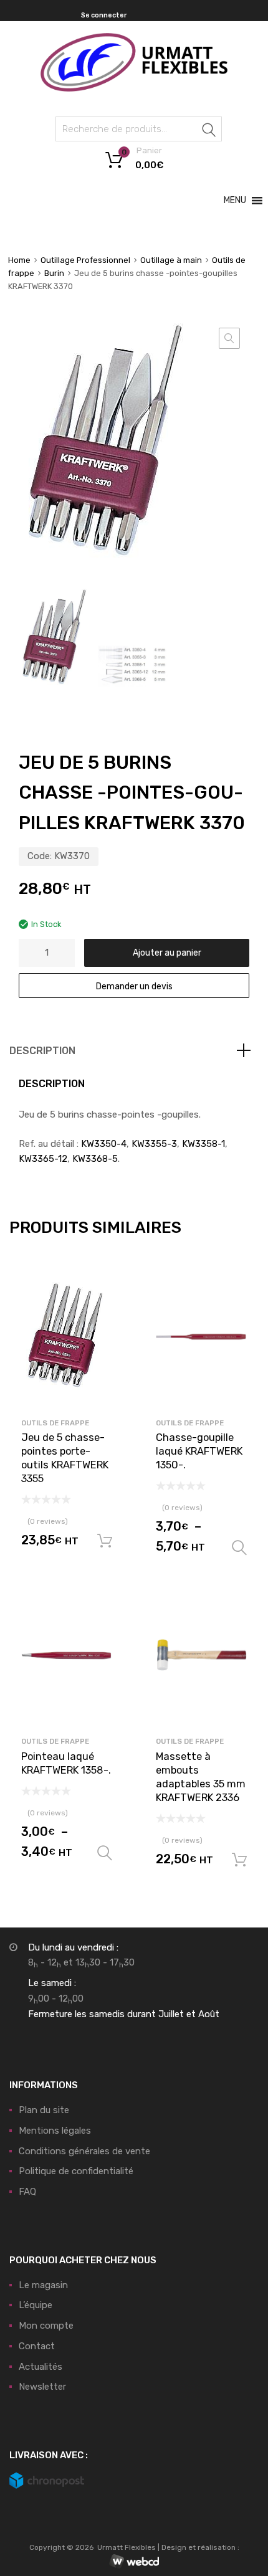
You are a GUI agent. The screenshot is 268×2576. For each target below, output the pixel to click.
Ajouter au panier (167, 953)
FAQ (27, 2192)
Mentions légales (55, 2131)
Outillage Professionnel (85, 260)
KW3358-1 (203, 1144)
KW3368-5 (95, 1159)
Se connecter (104, 15)
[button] (235, 201)
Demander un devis (134, 986)
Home (19, 260)
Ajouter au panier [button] (105, 1541)
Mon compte (46, 2326)
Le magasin (43, 2285)
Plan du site (44, 2110)
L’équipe (36, 2305)
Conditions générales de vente (84, 2151)
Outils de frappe (55, 1423)
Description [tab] (42, 1051)
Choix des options (239, 1548)
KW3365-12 (43, 1159)
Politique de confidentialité (76, 2171)
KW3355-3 (154, 1144)
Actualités (41, 2367)
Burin (54, 273)
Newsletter (42, 2387)
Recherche (209, 131)
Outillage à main (171, 260)
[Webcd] (134, 2562)
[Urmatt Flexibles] (134, 88)
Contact (37, 2346)
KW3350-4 (104, 1144)
